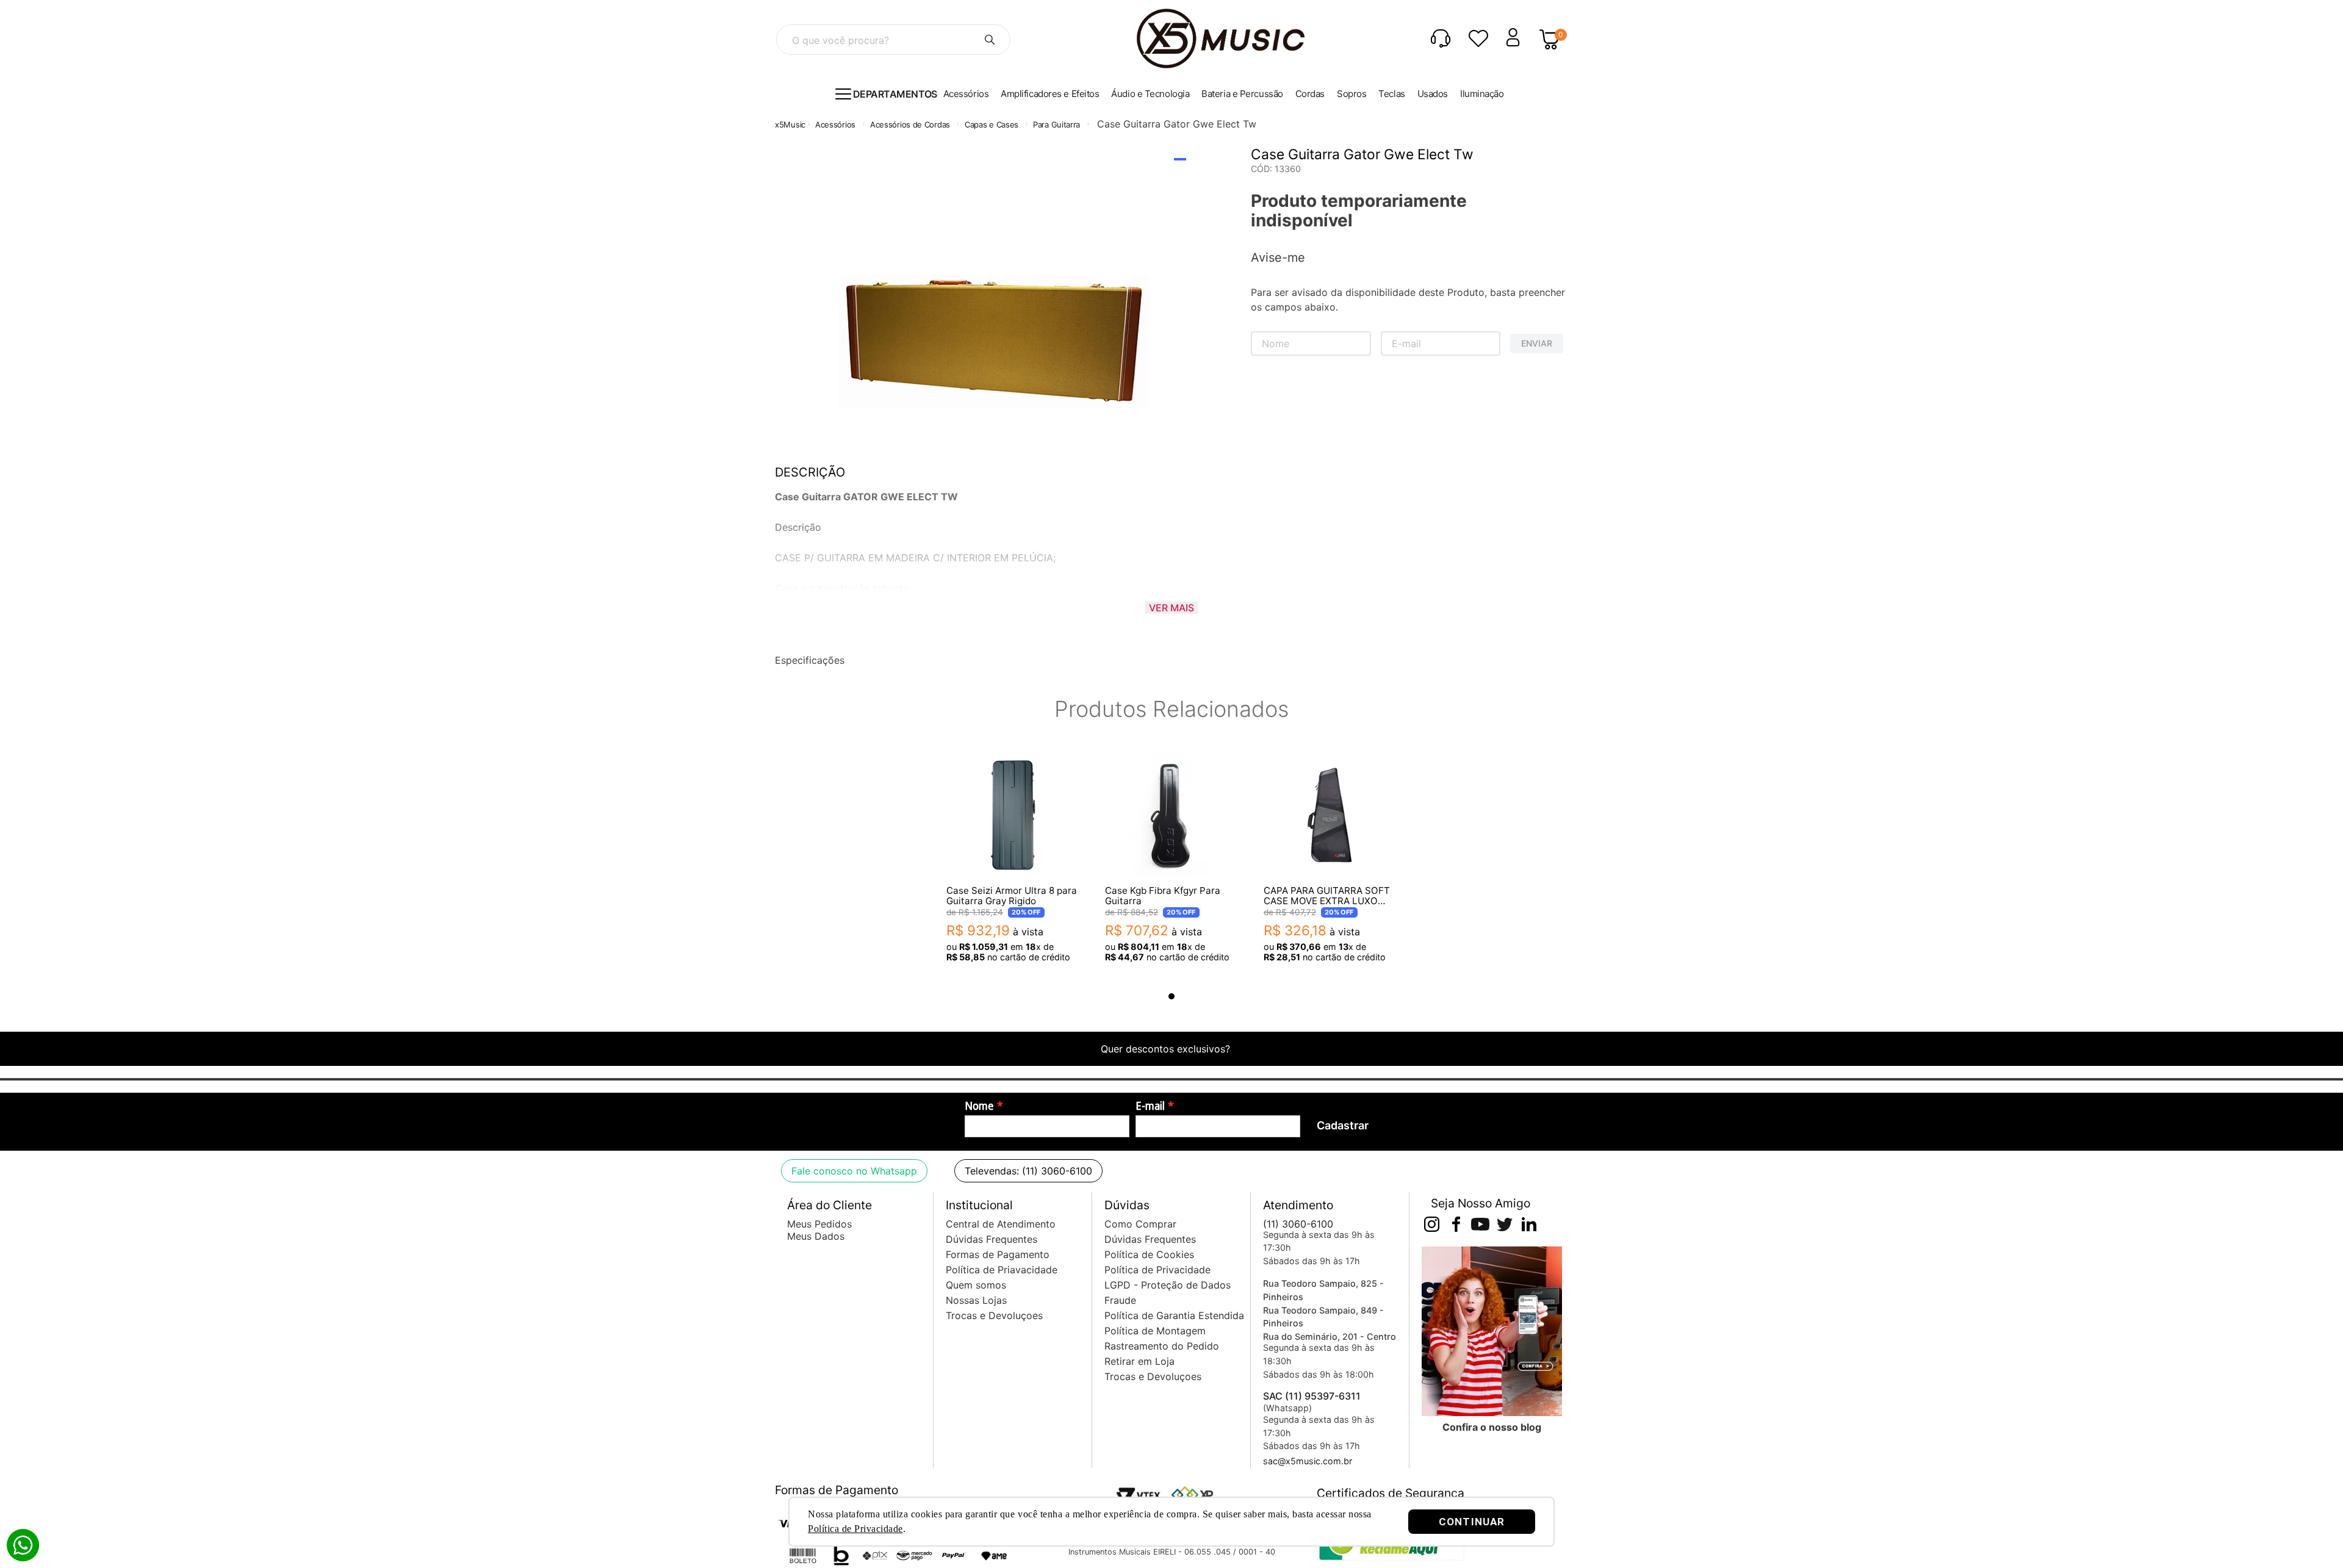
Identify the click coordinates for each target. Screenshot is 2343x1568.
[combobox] (893, 40)
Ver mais (1171, 608)
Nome (979, 1106)
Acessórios (835, 124)
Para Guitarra (1056, 124)
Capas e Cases (992, 124)
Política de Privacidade (855, 1529)
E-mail (1150, 1106)
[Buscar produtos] (990, 40)
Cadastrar (1343, 1125)
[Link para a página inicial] (790, 125)
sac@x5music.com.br (1308, 1461)
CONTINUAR (1472, 1522)
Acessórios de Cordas (910, 124)
